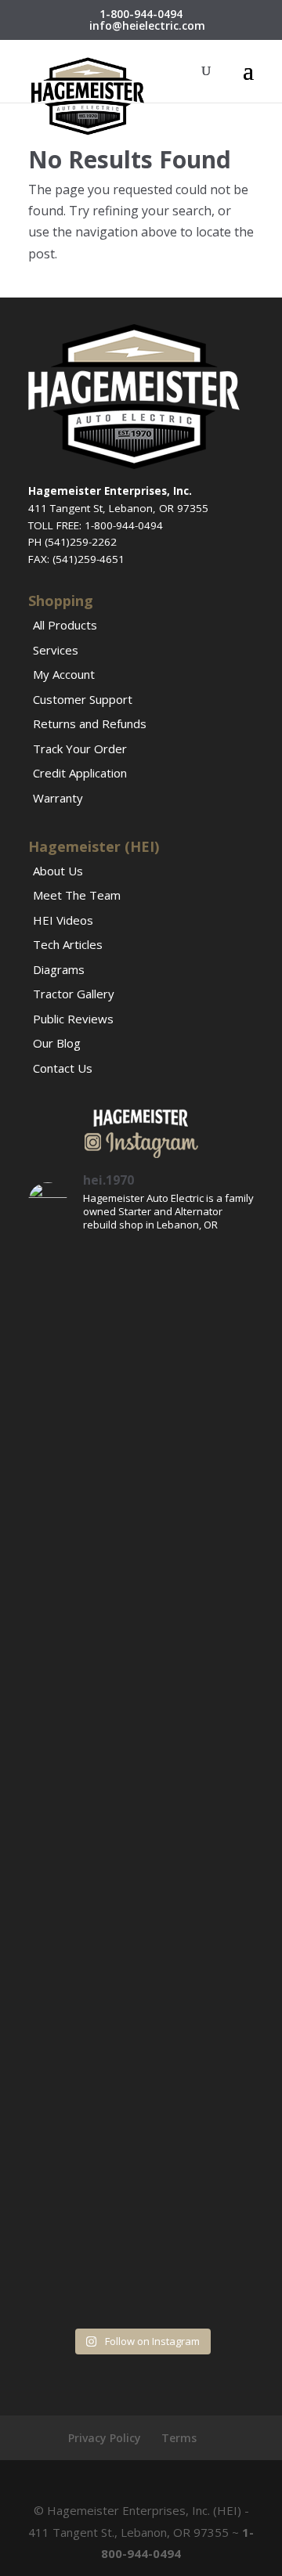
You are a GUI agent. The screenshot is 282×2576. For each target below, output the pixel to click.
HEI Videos (63, 920)
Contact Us (63, 1068)
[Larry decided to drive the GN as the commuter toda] (141, 1447)
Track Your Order (80, 749)
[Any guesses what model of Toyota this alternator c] (141, 1313)
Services (56, 650)
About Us (58, 871)
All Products (65, 625)
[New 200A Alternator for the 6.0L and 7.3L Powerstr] (141, 1850)
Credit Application (80, 773)
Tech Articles (68, 944)
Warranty (58, 798)
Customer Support (83, 699)
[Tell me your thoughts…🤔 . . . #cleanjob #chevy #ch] (141, 1715)
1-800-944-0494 (141, 14)
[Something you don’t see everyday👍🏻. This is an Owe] (141, 1581)
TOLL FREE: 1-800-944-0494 (96, 525)
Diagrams (59, 969)
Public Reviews (73, 1019)
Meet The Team (77, 895)
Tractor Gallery (74, 994)
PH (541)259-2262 (72, 542)
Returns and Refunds (90, 723)
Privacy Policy (105, 2438)
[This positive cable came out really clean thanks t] (141, 1984)
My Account (64, 674)
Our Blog (57, 1043)
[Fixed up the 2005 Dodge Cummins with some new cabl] (141, 2251)
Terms (179, 2438)
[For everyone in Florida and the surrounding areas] (141, 2118)
